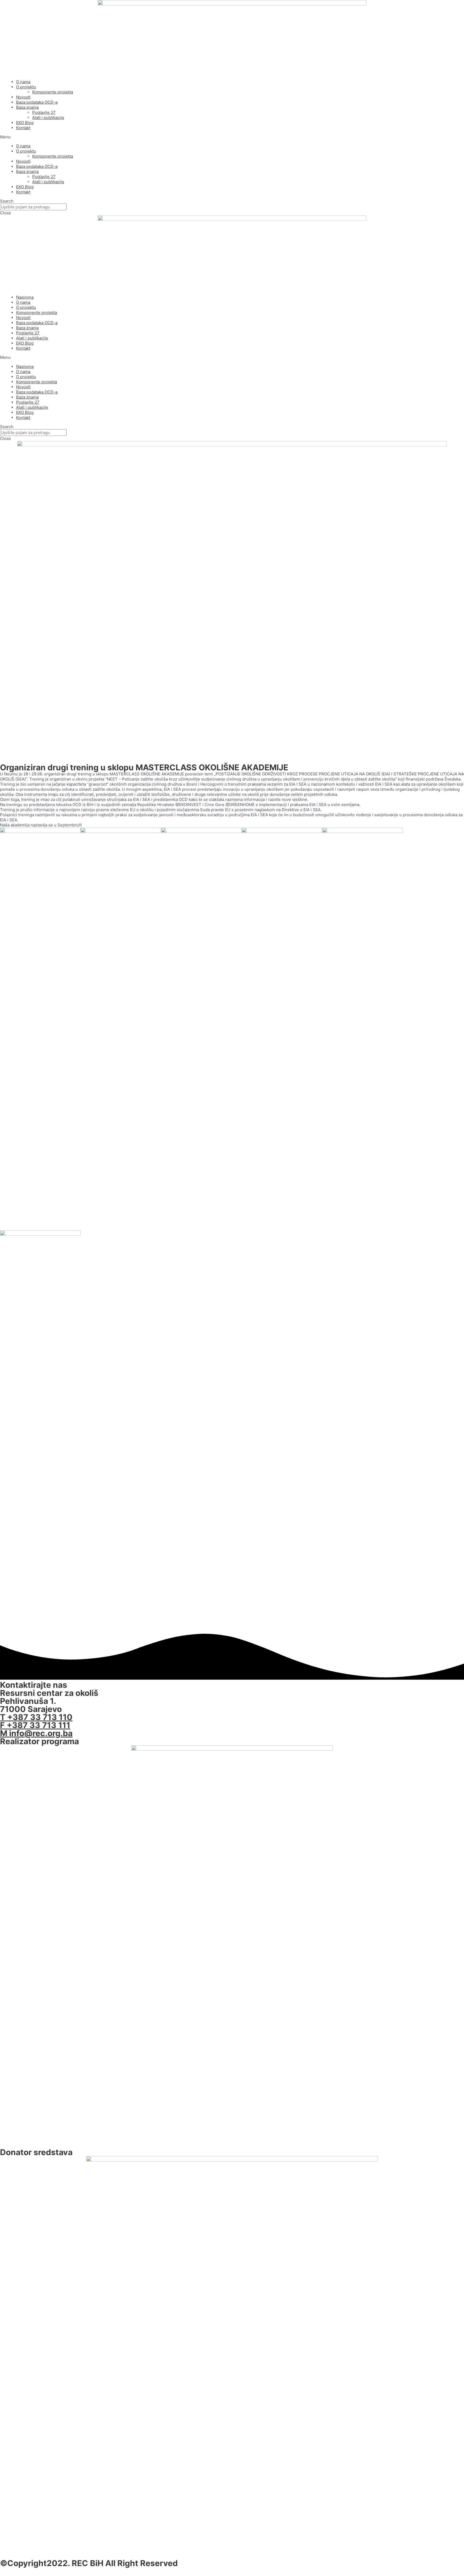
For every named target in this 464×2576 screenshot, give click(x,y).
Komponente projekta (53, 92)
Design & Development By (53, 2571)
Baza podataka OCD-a (37, 102)
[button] (232, 137)
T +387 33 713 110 (36, 1717)
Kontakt (23, 128)
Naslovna (25, 297)
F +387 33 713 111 (35, 1725)
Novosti (23, 97)
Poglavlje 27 (44, 112)
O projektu (26, 87)
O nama (23, 82)
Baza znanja (27, 107)
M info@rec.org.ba (36, 1733)
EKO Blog (25, 123)
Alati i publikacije (48, 118)
